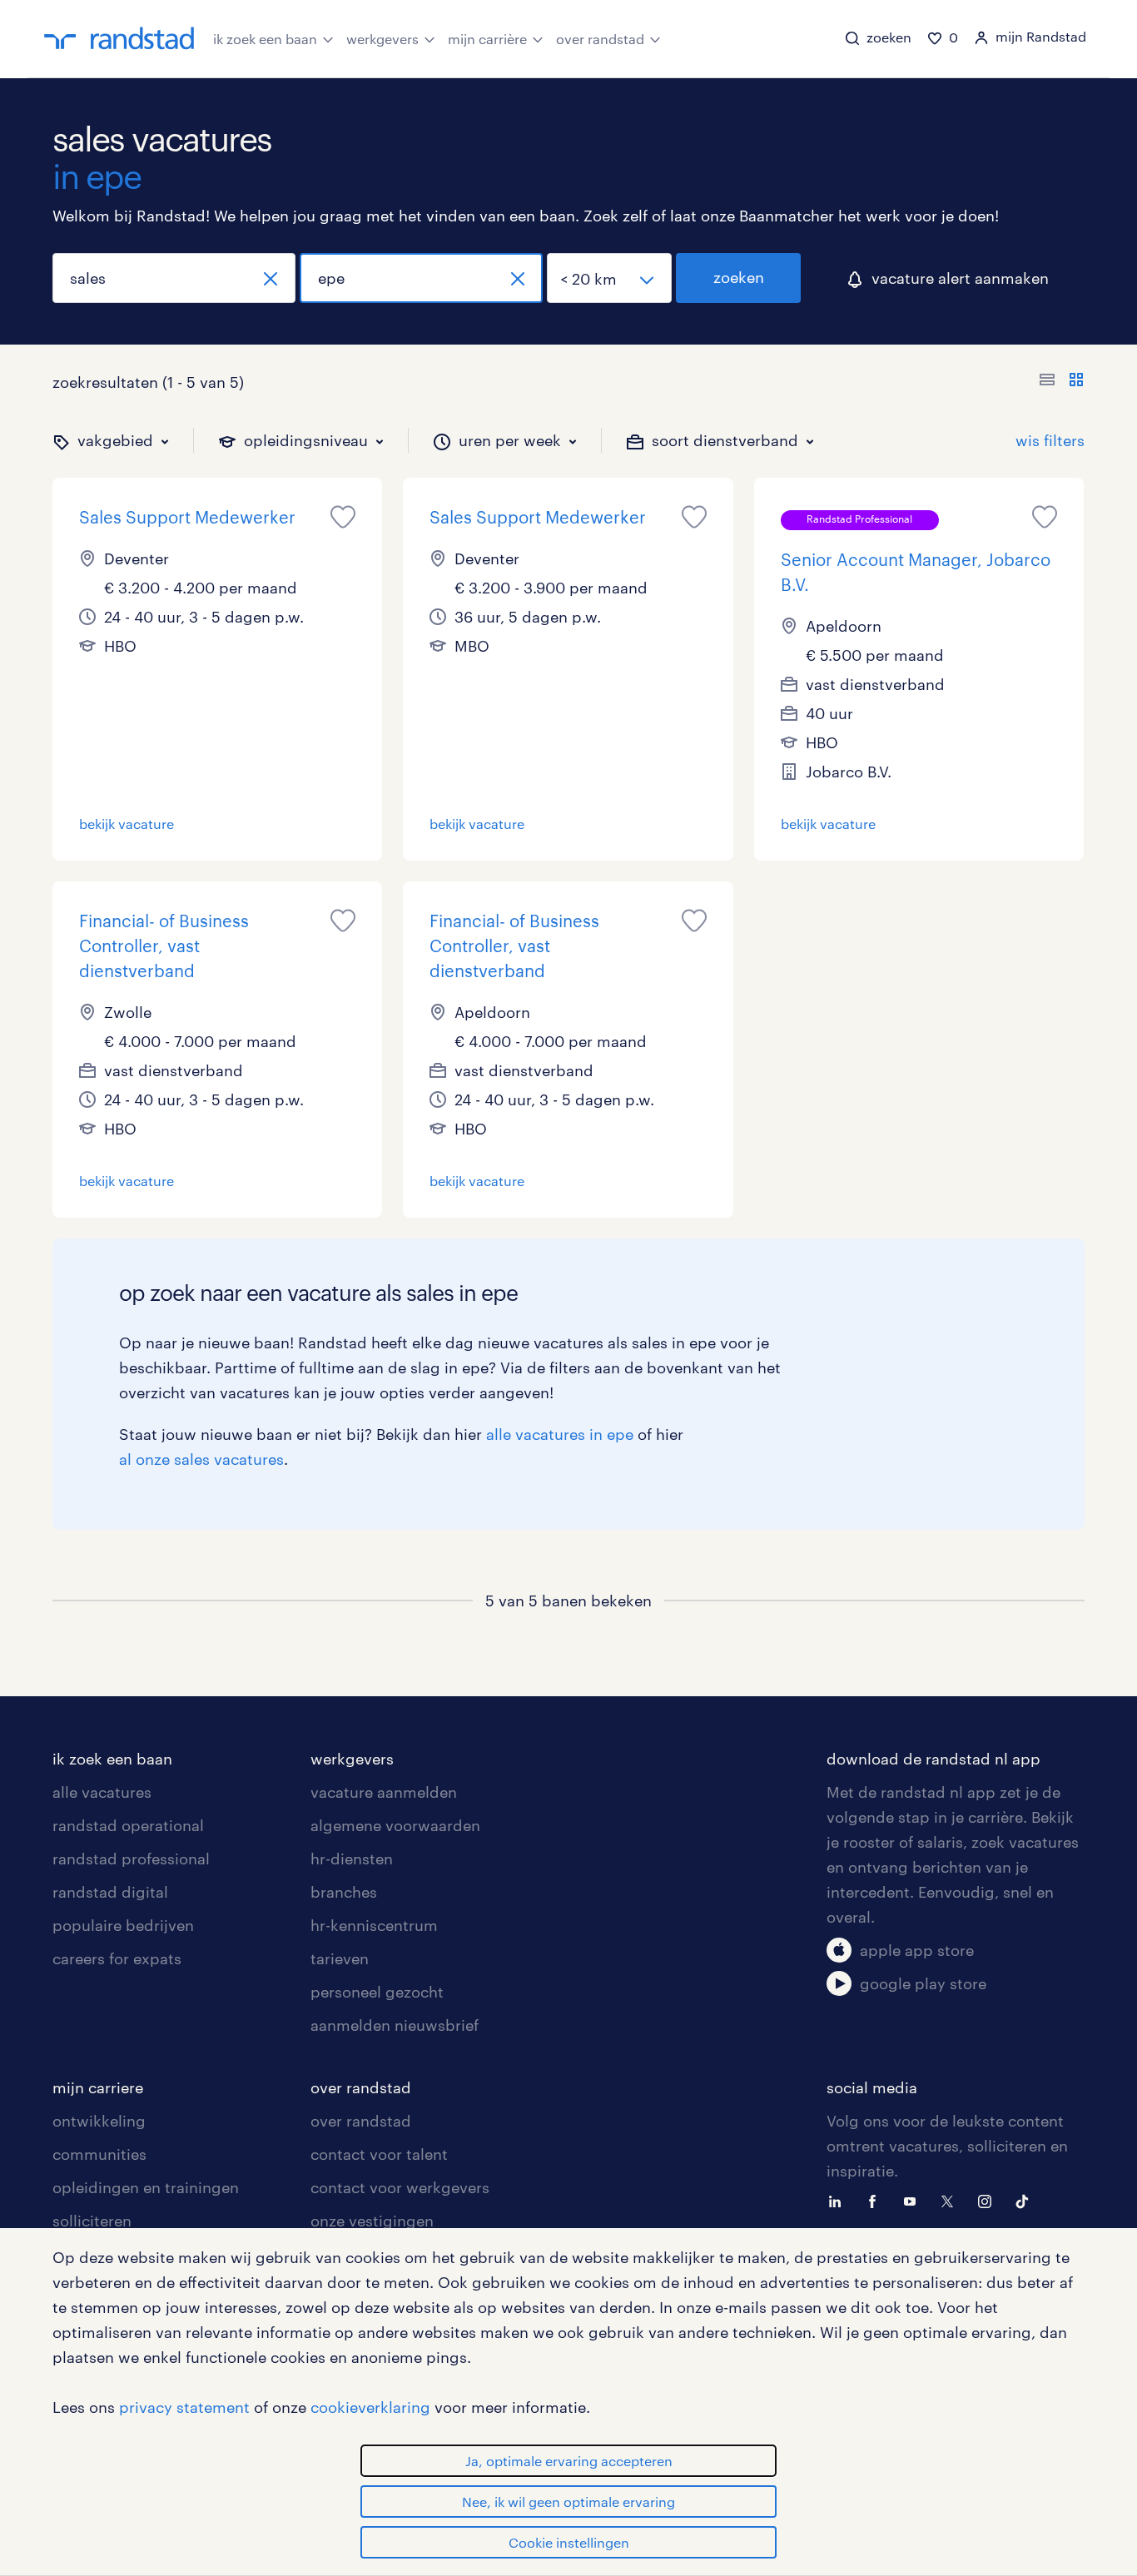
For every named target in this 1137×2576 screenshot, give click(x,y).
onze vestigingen (372, 2221)
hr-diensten (352, 1859)
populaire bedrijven (123, 1925)
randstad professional (131, 1859)
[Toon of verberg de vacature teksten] (1062, 382)
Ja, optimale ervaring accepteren (569, 2461)
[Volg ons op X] (951, 2200)
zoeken (739, 277)
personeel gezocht (377, 1992)
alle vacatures (102, 1792)
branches (344, 1892)
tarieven (340, 1958)
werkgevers (382, 39)
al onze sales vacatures (201, 1459)
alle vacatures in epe (560, 1434)
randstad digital (110, 1892)
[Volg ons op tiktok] (1026, 2200)
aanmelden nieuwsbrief (395, 2025)
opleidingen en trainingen (146, 2187)
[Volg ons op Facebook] (876, 2200)
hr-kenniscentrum (374, 1925)
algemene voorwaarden (395, 1825)
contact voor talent (379, 2154)
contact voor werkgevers (400, 2187)
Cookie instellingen (569, 2542)
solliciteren (92, 2221)
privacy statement (184, 2407)
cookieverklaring (370, 2407)
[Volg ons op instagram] (989, 2200)
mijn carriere (98, 2087)
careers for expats (117, 1958)
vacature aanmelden (384, 1792)
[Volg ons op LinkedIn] (839, 2200)
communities (99, 2154)
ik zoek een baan (265, 39)
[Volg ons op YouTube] (914, 2200)
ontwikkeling (99, 2121)
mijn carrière (487, 39)
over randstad (600, 39)
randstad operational (128, 1825)
